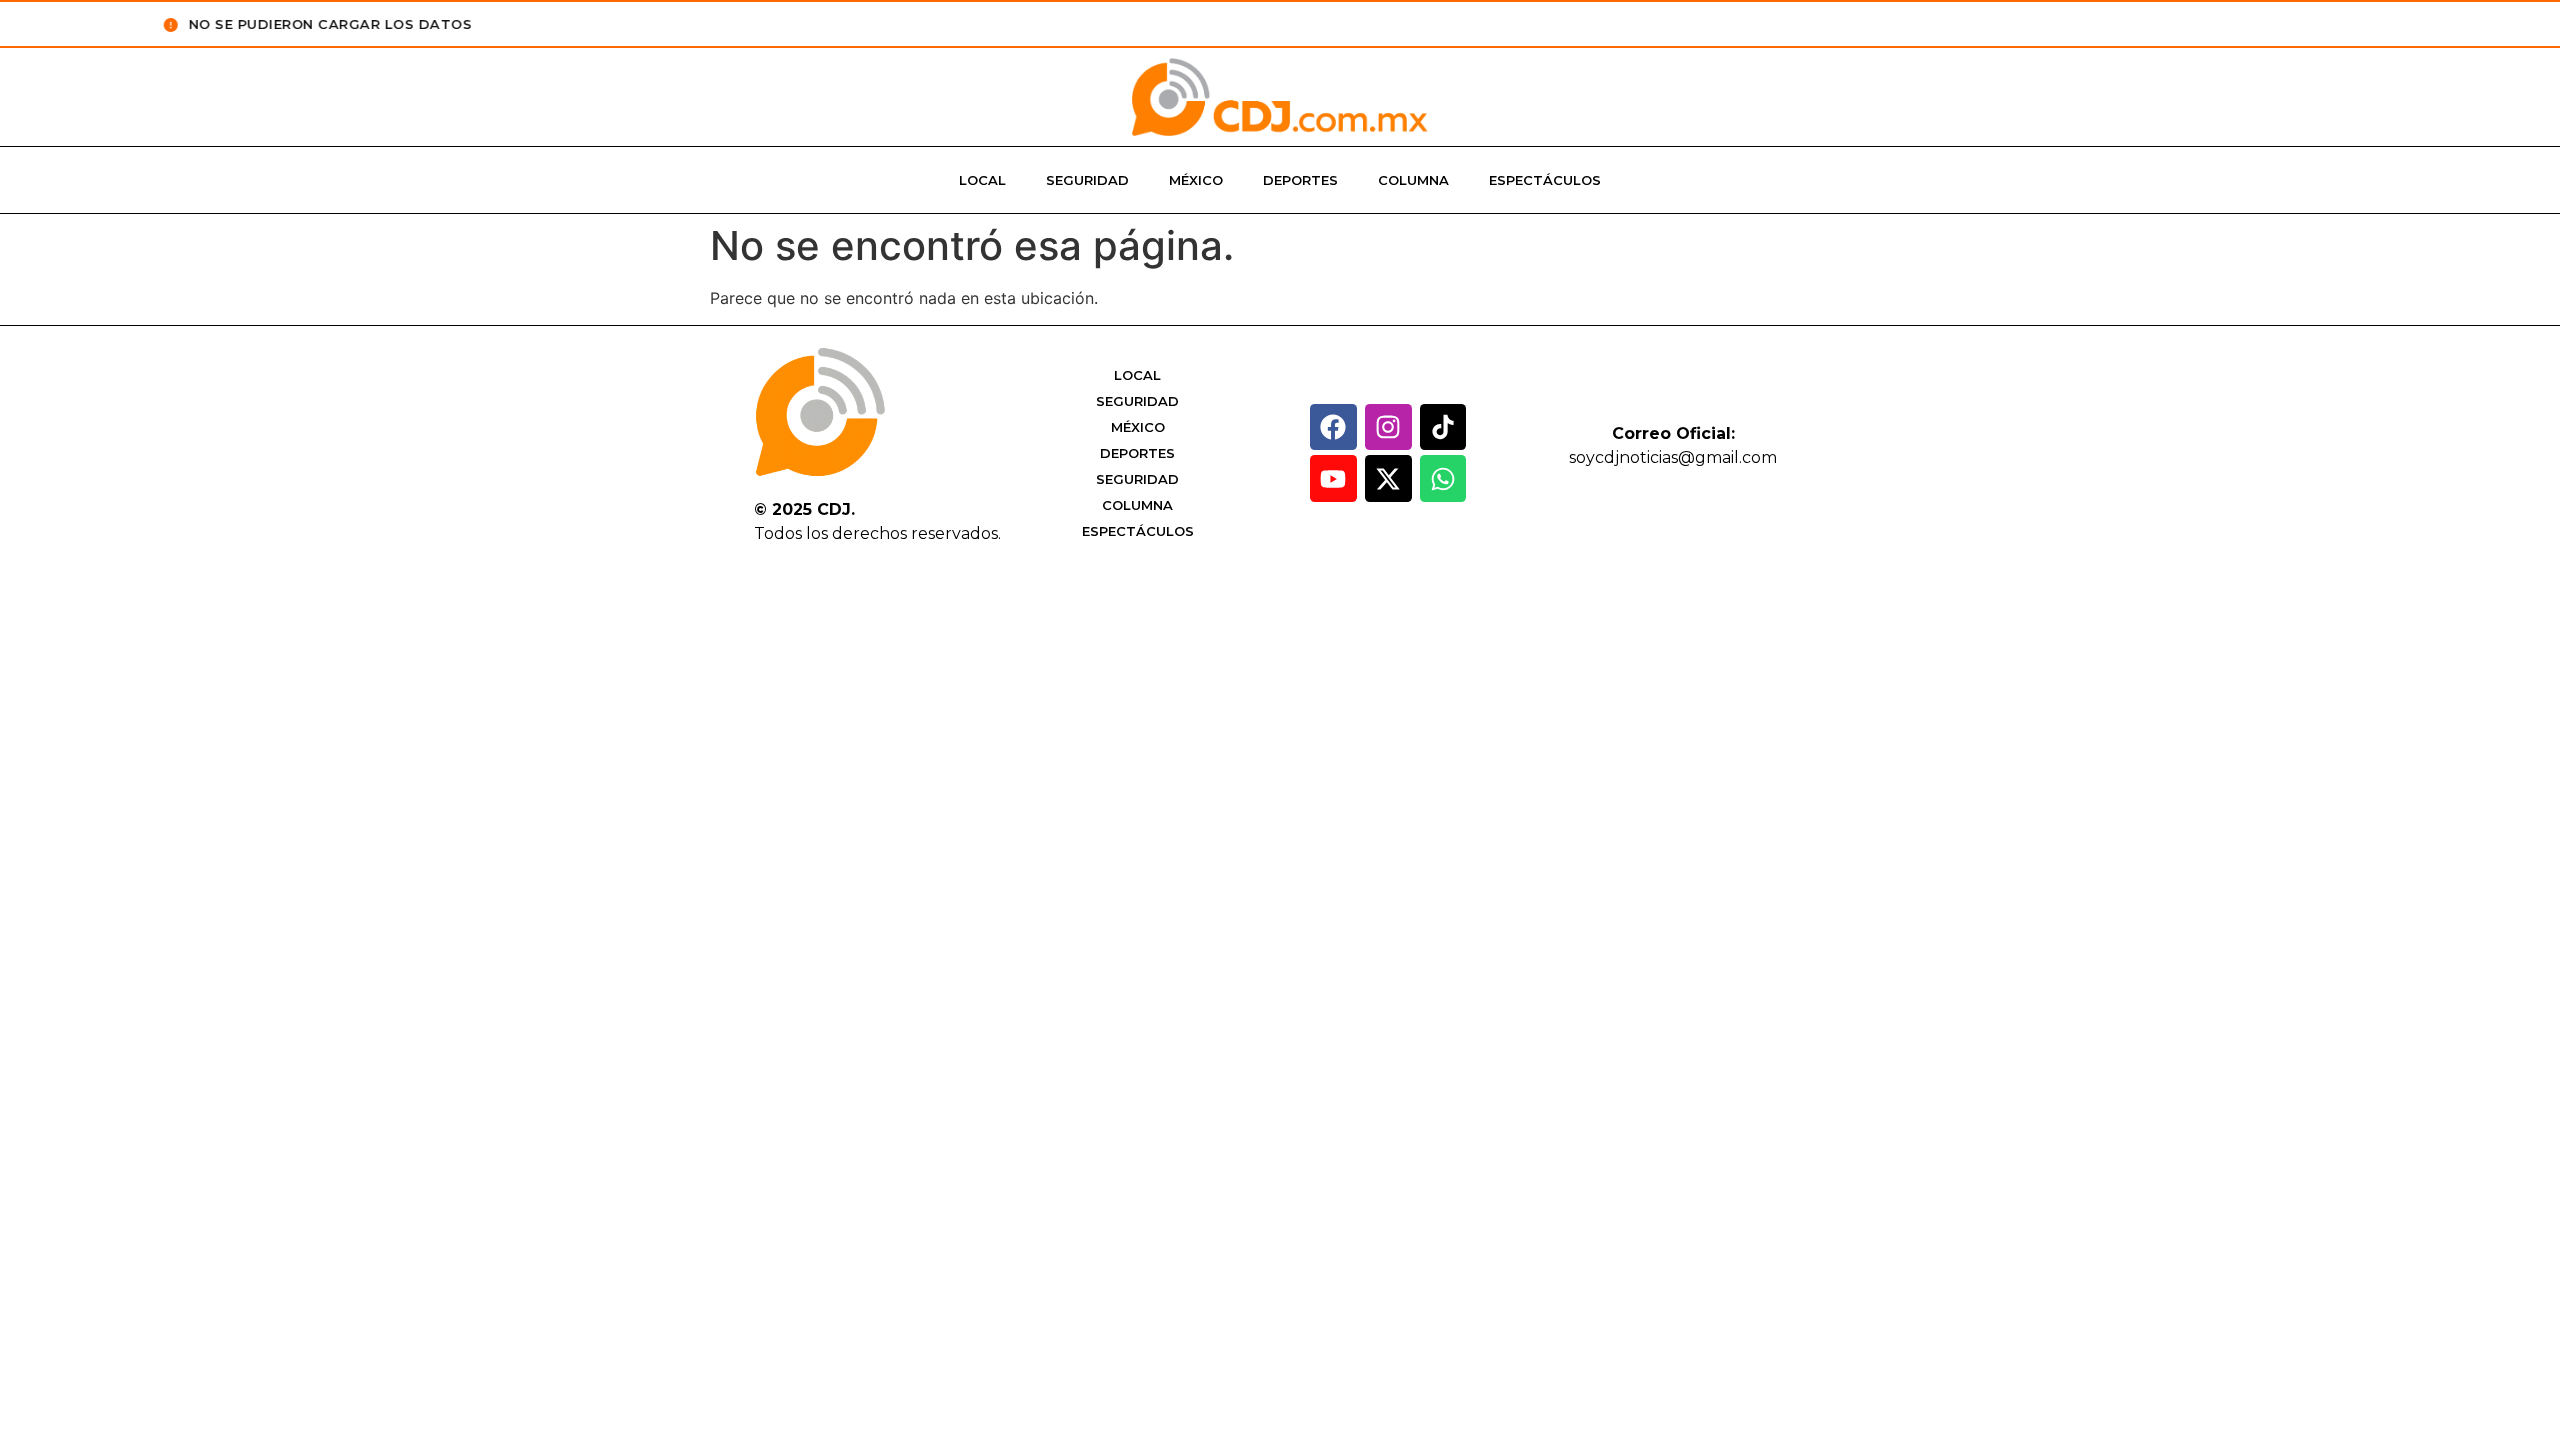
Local (982, 180)
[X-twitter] (1388, 478)
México (1196, 180)
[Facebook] (1333, 427)
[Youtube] (1333, 478)
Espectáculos (1545, 180)
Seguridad (1087, 180)
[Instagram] (1388, 427)
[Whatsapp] (1443, 478)
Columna (1413, 180)
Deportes (1300, 180)
